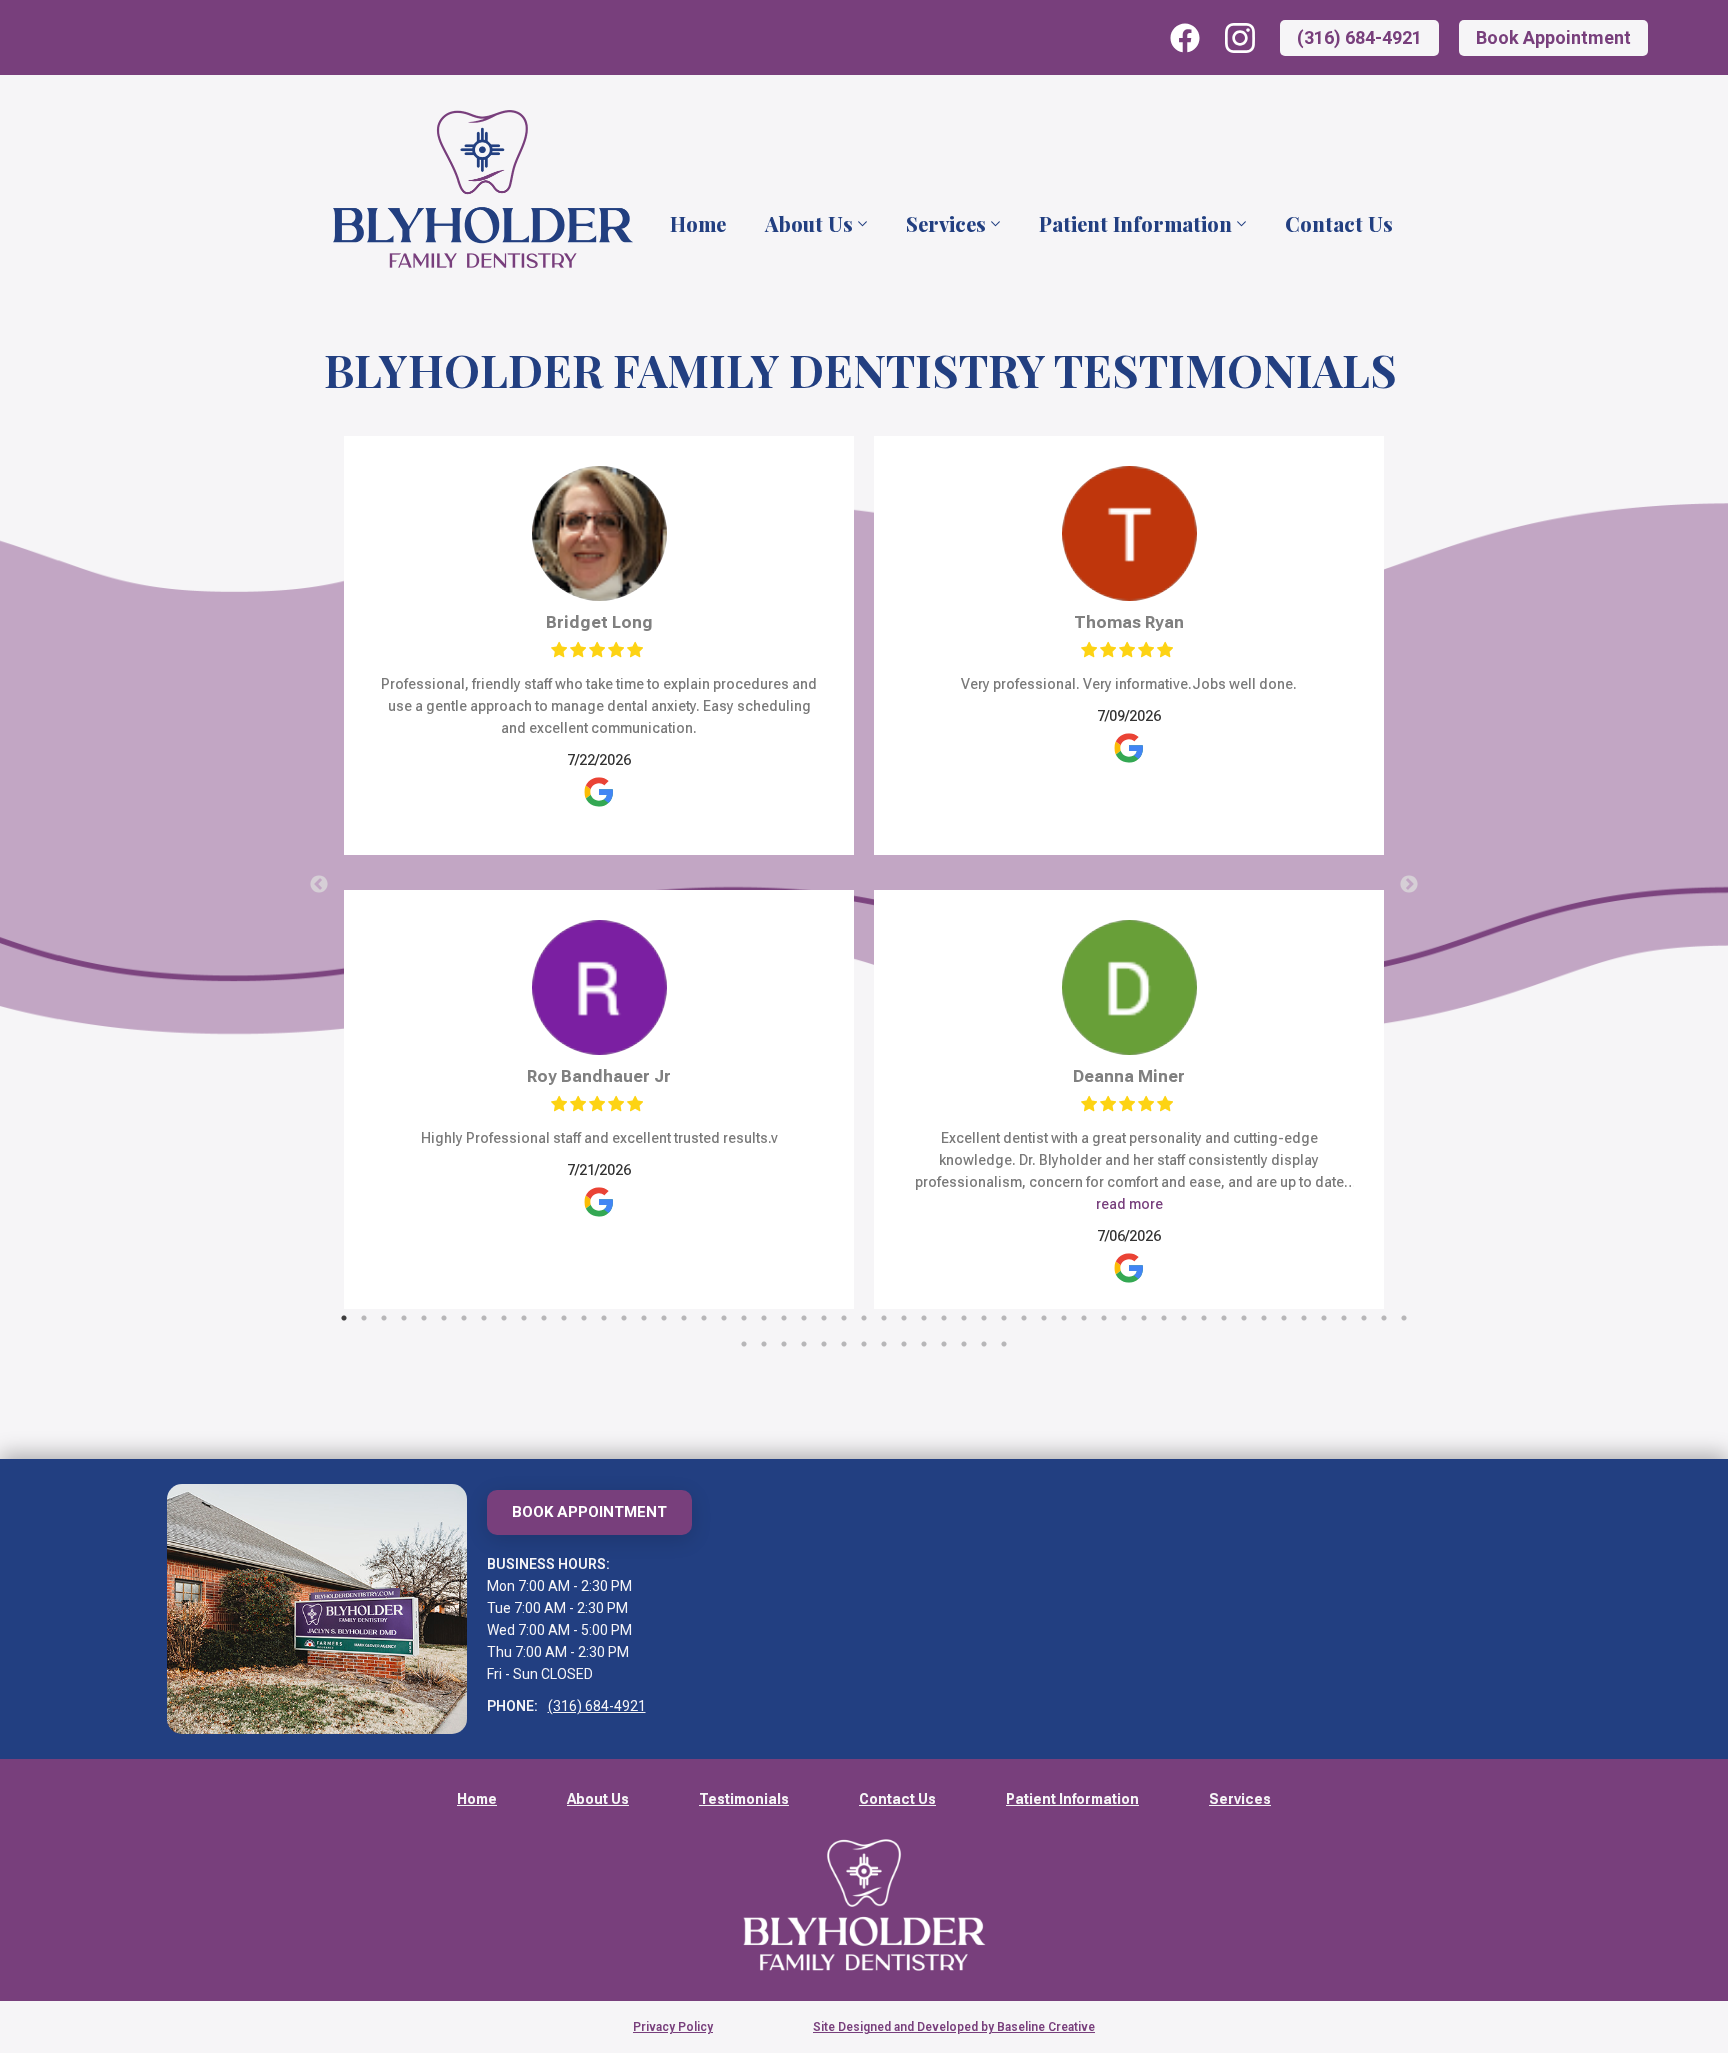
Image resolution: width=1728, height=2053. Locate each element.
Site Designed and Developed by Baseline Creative (954, 2027)
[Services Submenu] (994, 224)
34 (1004, 1318)
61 (864, 1344)
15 (624, 1318)
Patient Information (1135, 224)
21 (744, 1318)
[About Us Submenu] (861, 224)
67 (984, 1344)
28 (884, 1318)
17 (664, 1318)
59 (824, 1344)
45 (1224, 1318)
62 (884, 1344)
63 (904, 1344)
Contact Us (1339, 224)
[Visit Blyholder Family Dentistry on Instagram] (1240, 38)
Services (946, 224)
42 (1164, 1318)
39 (1104, 1318)
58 (804, 1344)
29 (904, 1318)
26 (844, 1318)
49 (1304, 1318)
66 (964, 1344)
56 (764, 1344)
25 (824, 1318)
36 (1044, 1318)
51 (1344, 1318)
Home (698, 224)
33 (984, 1318)
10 (524, 1318)
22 (764, 1318)
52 (1364, 1318)
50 (1324, 1318)
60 (844, 1344)
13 (584, 1318)
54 (1404, 1318)
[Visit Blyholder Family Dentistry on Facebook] (1185, 38)
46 (1244, 1318)
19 (704, 1318)
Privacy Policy (673, 2027)
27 (864, 1318)
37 (1064, 1318)
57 (784, 1344)
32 (964, 1318)
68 (1004, 1344)
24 (804, 1318)
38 (1084, 1318)
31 (944, 1318)
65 (944, 1344)
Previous (319, 885)
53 (1384, 1318)
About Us (809, 224)
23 (784, 1318)
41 (1144, 1318)
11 (544, 1318)
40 (1124, 1318)
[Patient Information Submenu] (1240, 224)
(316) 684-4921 (597, 1706)
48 (1284, 1318)
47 (1264, 1318)
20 (724, 1318)
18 (684, 1318)
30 (924, 1318)
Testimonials (744, 1799)
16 (644, 1318)
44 (1204, 1318)
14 (604, 1318)
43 (1184, 1318)
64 (924, 1344)
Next (1409, 885)
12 (564, 1318)
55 (744, 1344)
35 (1024, 1318)
